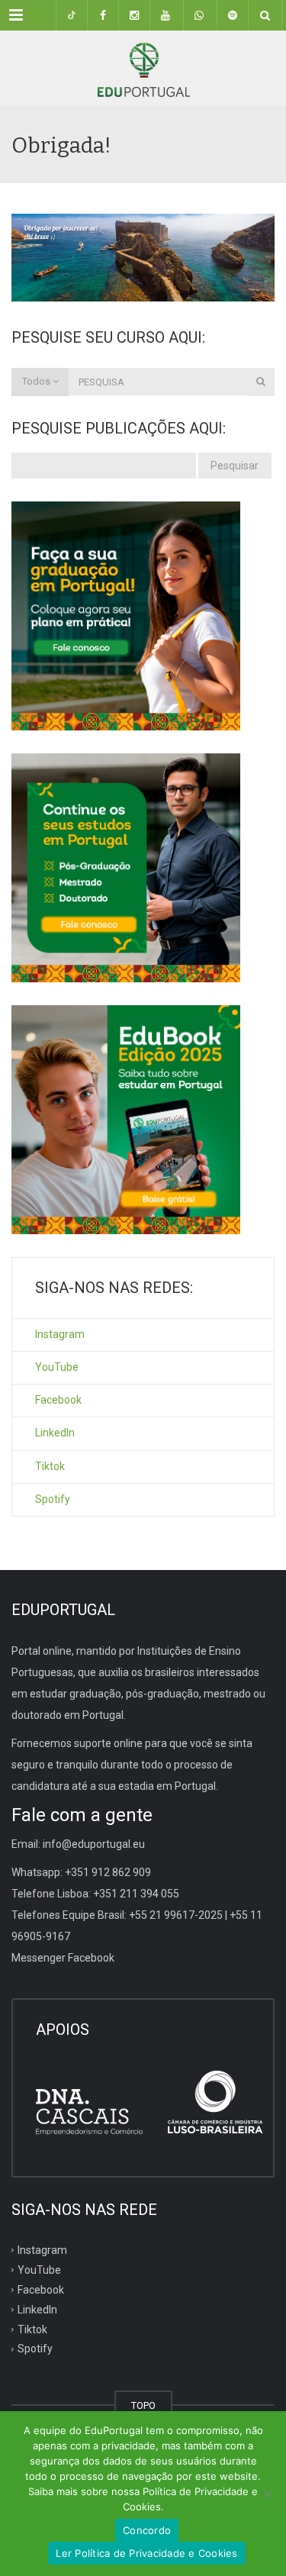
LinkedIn (55, 1433)
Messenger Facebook (63, 1958)
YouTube (57, 1367)
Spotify (53, 1499)
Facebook (58, 1400)
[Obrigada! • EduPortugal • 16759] (143, 69)
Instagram (60, 1334)
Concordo (147, 2530)
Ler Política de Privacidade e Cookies (146, 2553)
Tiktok (50, 1466)
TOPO (143, 2405)
